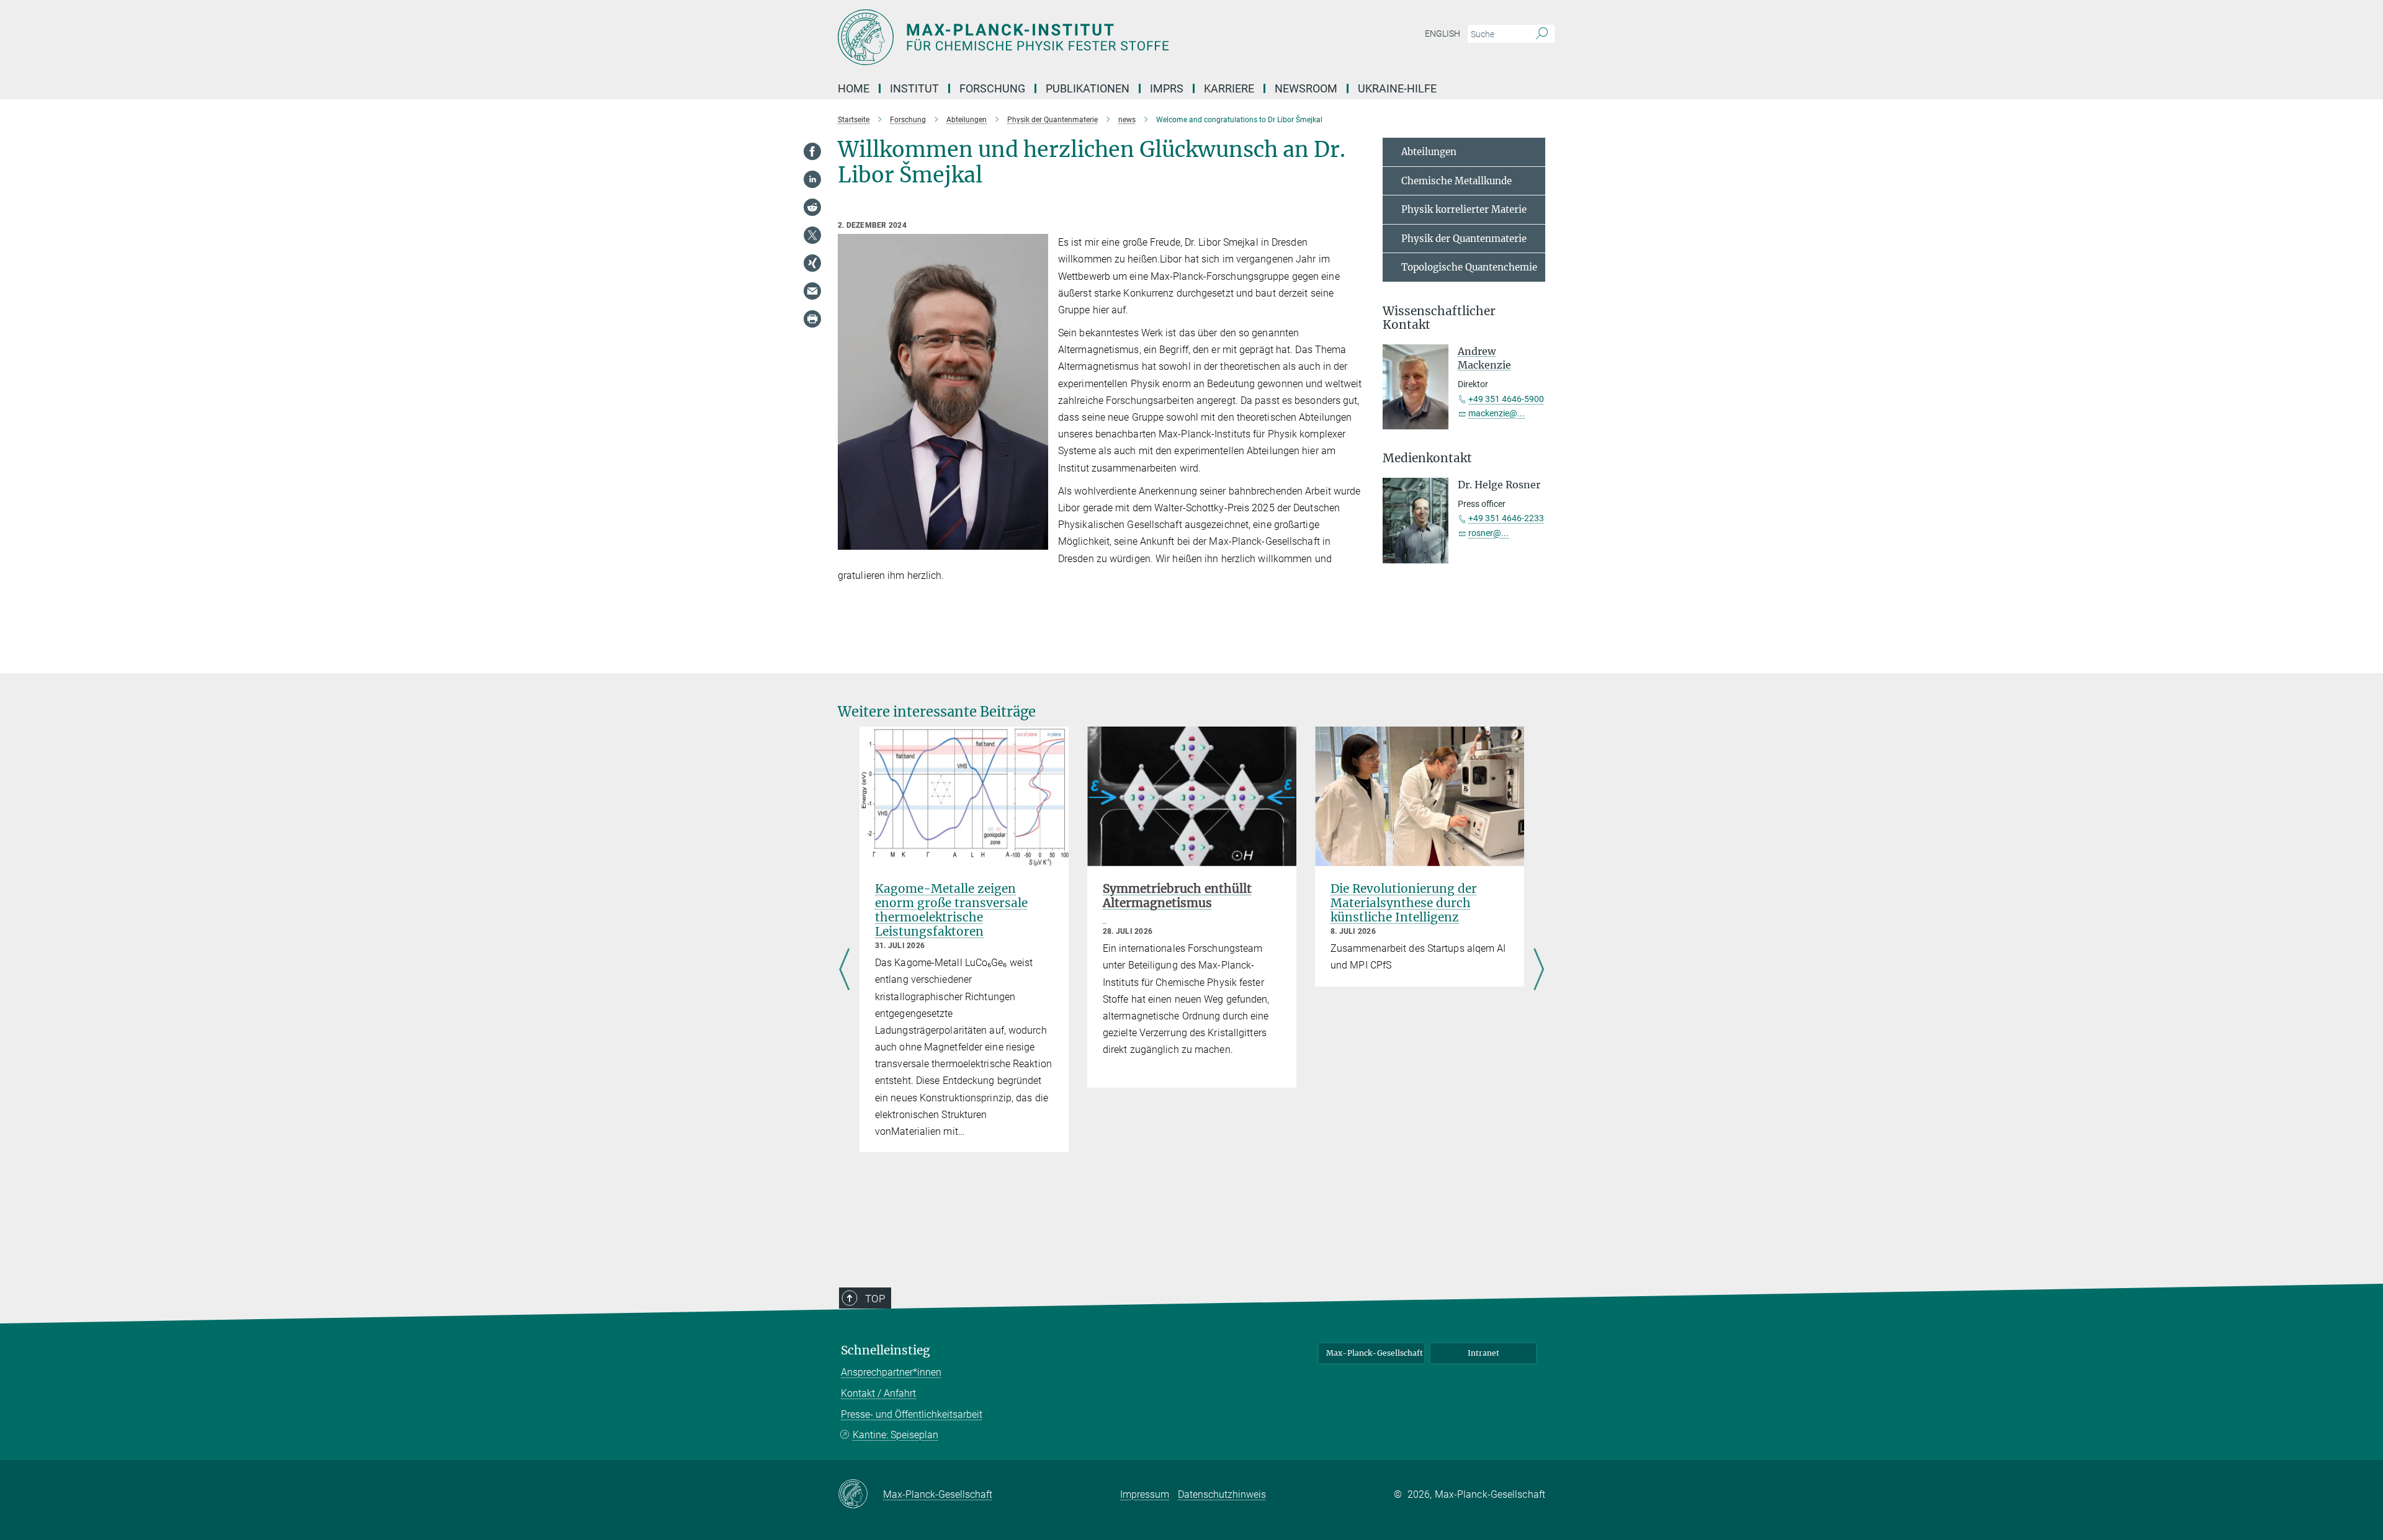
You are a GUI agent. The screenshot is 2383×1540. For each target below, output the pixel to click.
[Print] (812, 319)
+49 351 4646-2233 (1506, 518)
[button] (1037, 540)
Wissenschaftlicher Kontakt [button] (1439, 318)
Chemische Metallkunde (1456, 181)
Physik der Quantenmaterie (1464, 239)
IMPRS (1167, 88)
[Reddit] (812, 207)
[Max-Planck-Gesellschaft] (860, 1495)
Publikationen (1088, 88)
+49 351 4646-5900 (1506, 399)
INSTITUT (914, 88)
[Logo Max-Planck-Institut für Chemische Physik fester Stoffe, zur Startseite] (1070, 37)
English (1443, 34)
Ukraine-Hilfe (1397, 88)
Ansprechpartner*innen (891, 1372)
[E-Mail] (812, 291)
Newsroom (1306, 88)
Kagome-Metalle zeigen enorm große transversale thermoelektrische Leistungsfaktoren (951, 910)
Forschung (992, 88)
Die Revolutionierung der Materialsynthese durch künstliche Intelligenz (1404, 903)
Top (875, 1299)
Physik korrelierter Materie (1464, 209)
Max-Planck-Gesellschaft (1375, 1353)
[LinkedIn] (812, 179)
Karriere (1229, 88)
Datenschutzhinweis (1222, 1494)
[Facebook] (812, 151)
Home (854, 88)
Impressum (1145, 1494)
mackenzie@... (1497, 413)
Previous (844, 971)
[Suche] (1542, 34)
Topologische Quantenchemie (1469, 267)
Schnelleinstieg (886, 1350)
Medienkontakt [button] (1427, 458)
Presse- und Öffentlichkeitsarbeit (912, 1414)
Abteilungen (1429, 152)
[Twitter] (812, 235)
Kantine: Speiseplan (895, 1435)
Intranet (1483, 1353)
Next (1539, 971)
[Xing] (812, 263)
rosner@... (1488, 533)
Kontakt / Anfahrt (878, 1393)
